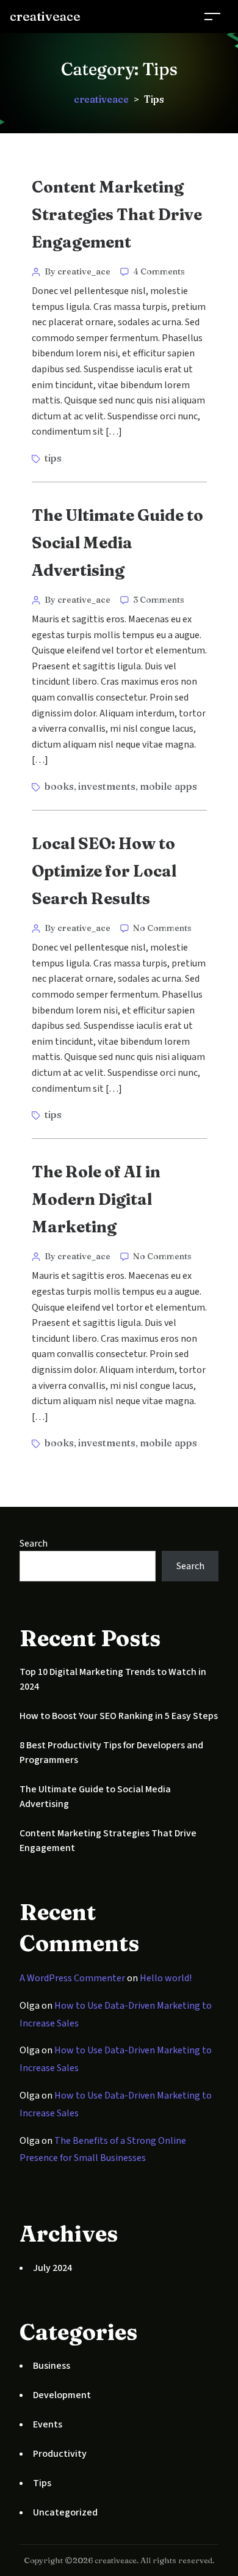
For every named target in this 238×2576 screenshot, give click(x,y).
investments (107, 786)
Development (62, 2395)
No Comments (162, 928)
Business (52, 2366)
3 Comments (159, 600)
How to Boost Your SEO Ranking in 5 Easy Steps (119, 1716)
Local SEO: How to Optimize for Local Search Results (104, 871)
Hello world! (166, 1978)
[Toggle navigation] (212, 16)
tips (53, 458)
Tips (42, 2483)
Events (48, 2424)
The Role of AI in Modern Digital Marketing (96, 1199)
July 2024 (52, 2268)
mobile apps (168, 786)
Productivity (60, 2454)
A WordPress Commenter (72, 1978)
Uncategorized (65, 2512)
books (59, 786)
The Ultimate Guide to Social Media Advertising (117, 543)
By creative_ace (78, 271)
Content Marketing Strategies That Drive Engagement (117, 215)
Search (34, 1544)
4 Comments (159, 271)
